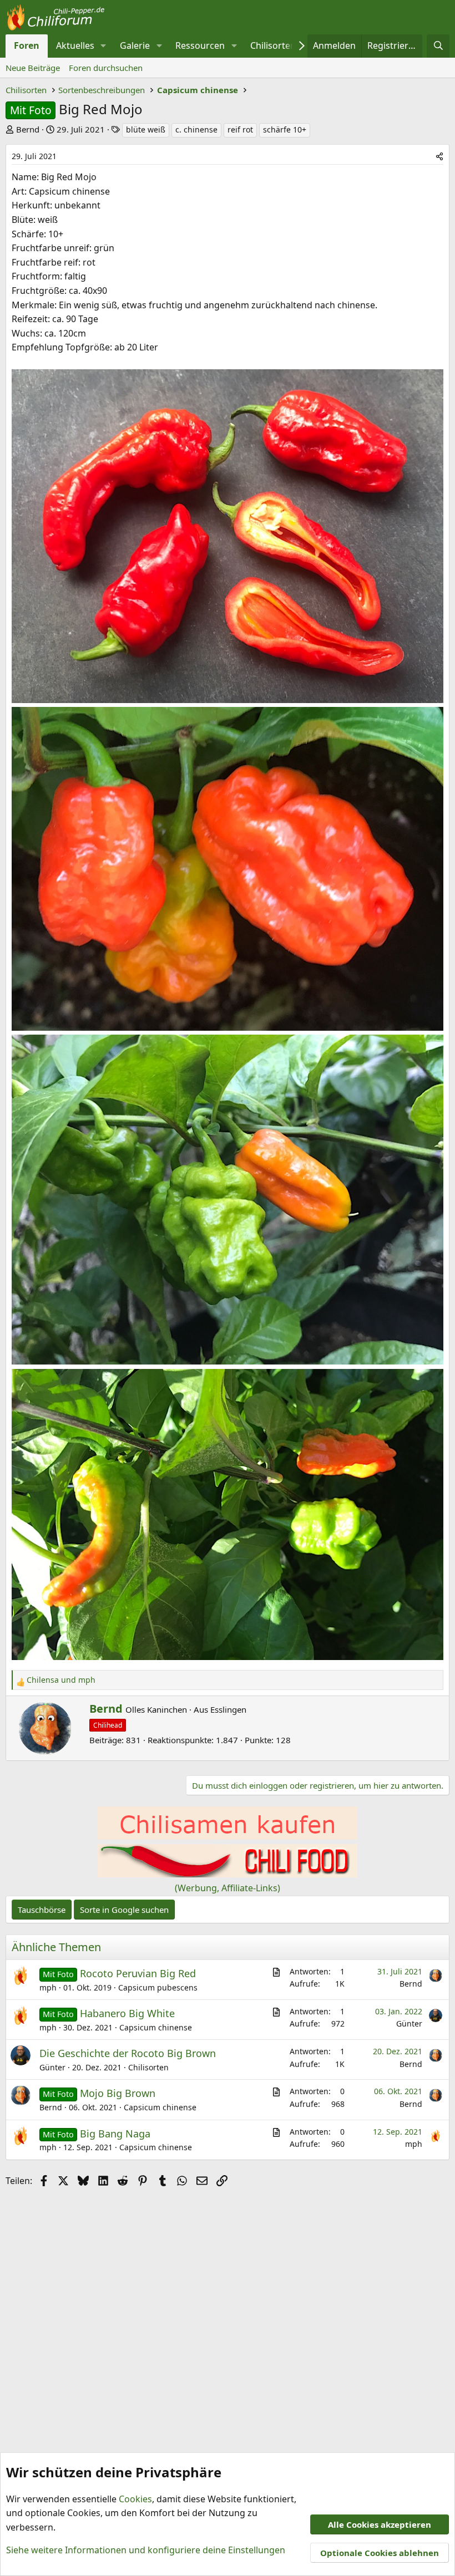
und (61, 1680)
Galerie (135, 45)
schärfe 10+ (285, 129)
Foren (27, 45)
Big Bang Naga (115, 2134)
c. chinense (196, 129)
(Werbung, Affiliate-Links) (228, 1888)
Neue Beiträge (33, 68)
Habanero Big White (127, 2013)
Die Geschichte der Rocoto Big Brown (128, 2053)
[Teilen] (439, 156)
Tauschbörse (42, 1910)
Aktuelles (75, 45)
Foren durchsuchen (106, 68)
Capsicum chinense (156, 2027)
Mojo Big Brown (118, 2093)
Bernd (28, 129)
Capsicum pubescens (158, 1987)
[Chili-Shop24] (228, 1836)
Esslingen (228, 1709)
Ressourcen (200, 45)
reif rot (240, 129)
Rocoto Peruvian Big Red (138, 1973)
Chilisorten (273, 45)
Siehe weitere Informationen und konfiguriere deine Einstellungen (146, 2550)
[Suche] (438, 46)
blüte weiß (146, 129)
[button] (103, 46)
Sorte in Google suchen (124, 1910)
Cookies (135, 2499)
